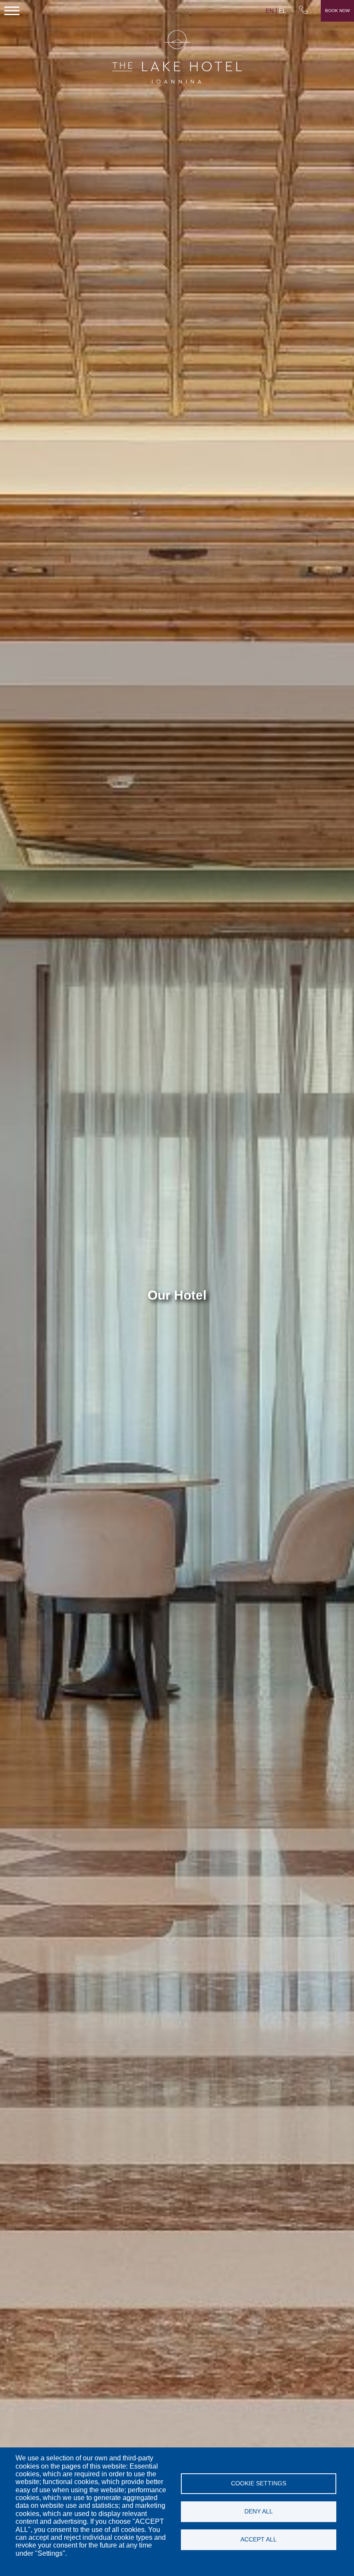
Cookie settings (259, 2483)
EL (283, 11)
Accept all (259, 2540)
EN (270, 11)
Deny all (259, 2511)
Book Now (337, 11)
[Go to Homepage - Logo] (177, 58)
